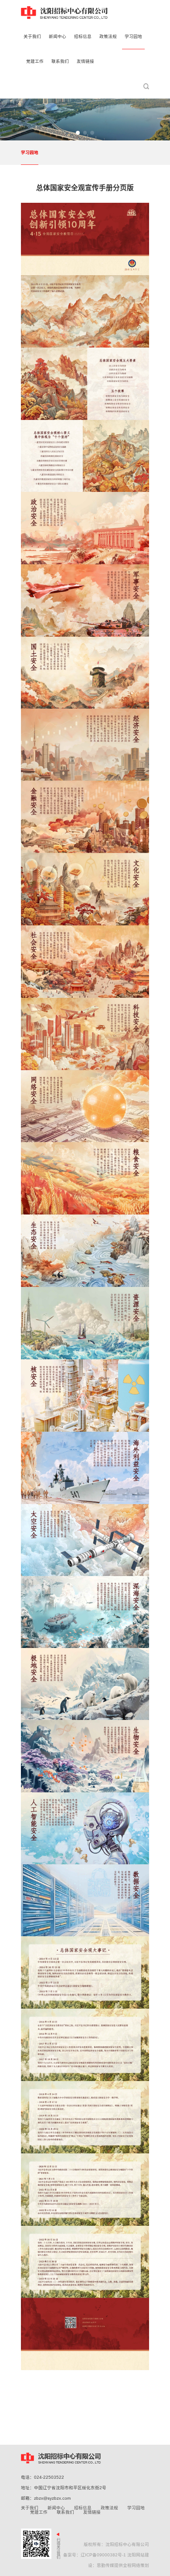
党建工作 (39, 2512)
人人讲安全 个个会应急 (131, 2459)
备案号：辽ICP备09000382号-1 (95, 2555)
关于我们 (30, 2508)
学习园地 (30, 152)
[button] (78, 133)
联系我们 (65, 2512)
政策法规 (109, 2508)
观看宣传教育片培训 (51, 2459)
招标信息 (83, 2508)
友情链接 (92, 2512)
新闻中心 (56, 2508)
